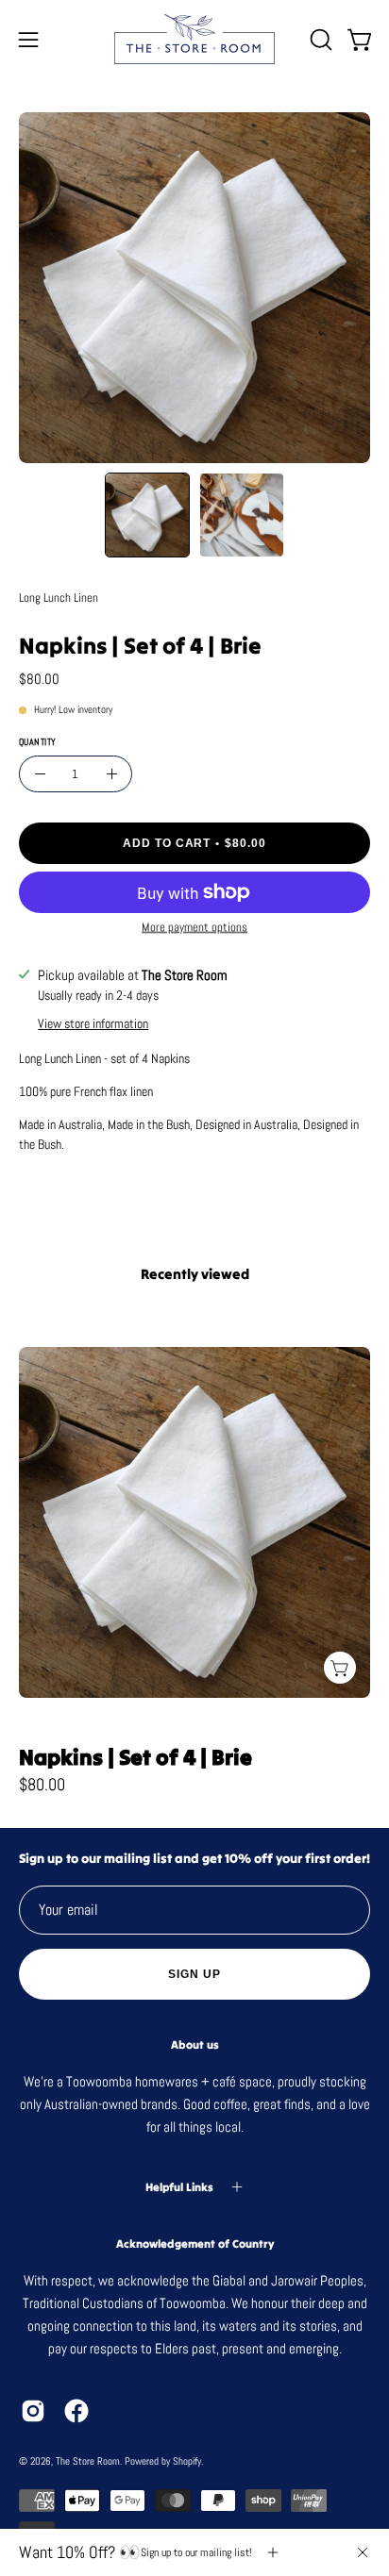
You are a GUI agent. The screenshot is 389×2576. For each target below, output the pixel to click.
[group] (194, 1553)
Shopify (187, 2461)
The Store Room (88, 2461)
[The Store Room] (194, 39)
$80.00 (42, 1786)
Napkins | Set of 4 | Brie (135, 1758)
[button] (319, 40)
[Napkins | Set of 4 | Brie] (147, 515)
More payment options (194, 927)
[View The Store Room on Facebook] (76, 2411)
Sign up (194, 1974)
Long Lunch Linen (59, 598)
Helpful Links (179, 2187)
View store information (93, 1025)
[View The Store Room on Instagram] (33, 2411)
